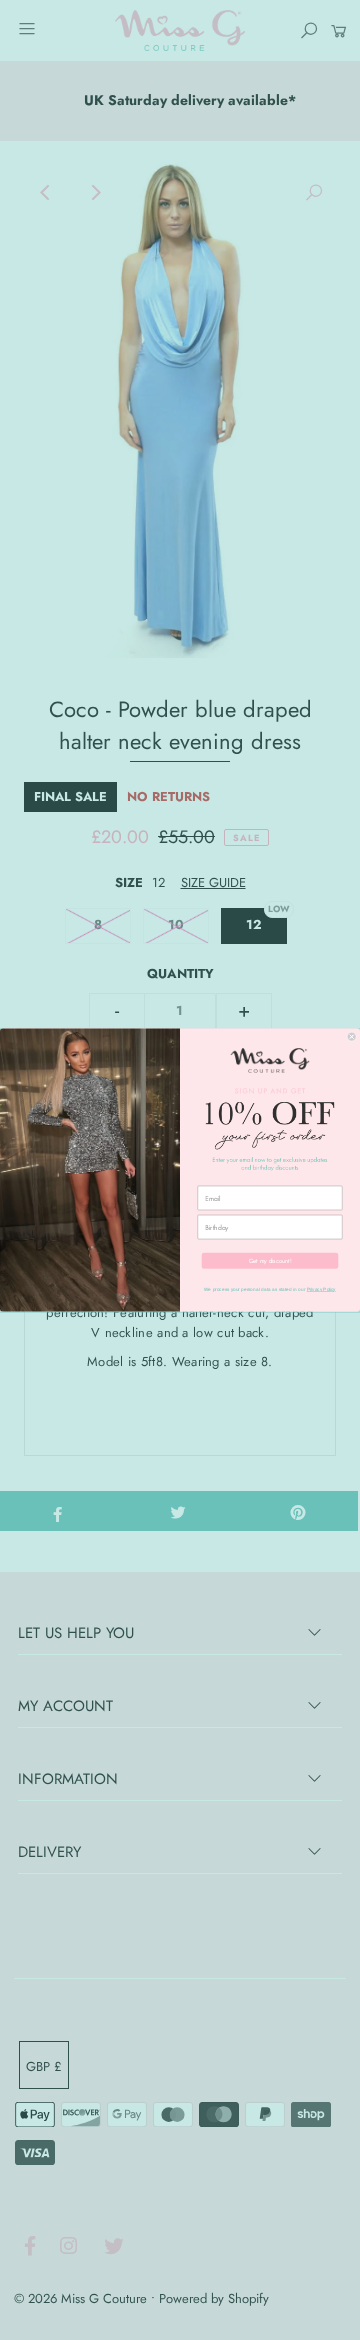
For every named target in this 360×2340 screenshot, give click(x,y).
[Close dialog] (351, 1036)
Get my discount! (270, 1260)
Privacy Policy (321, 1289)
